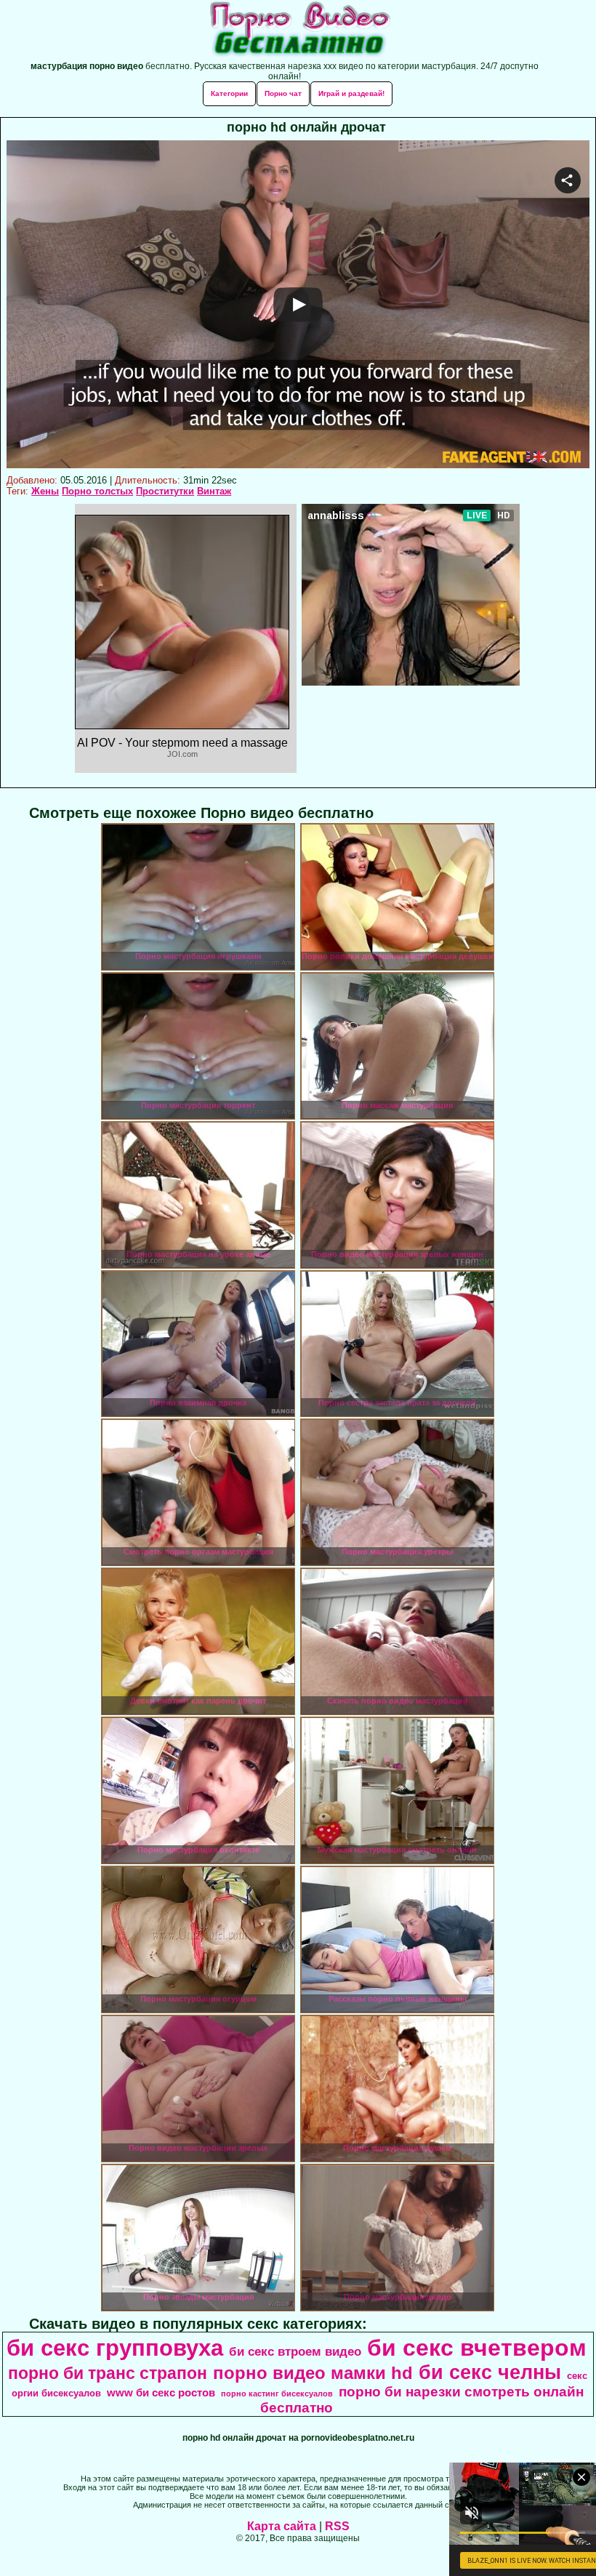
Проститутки (165, 491)
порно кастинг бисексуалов (277, 2394)
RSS (337, 2526)
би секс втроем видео (295, 2351)
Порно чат (283, 93)
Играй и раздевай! (351, 93)
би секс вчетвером (477, 2348)
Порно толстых (97, 491)
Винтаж (214, 491)
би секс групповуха (115, 2348)
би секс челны (490, 2372)
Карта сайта (282, 2526)
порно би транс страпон (108, 2373)
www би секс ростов (161, 2393)
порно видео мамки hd (313, 2373)
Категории (229, 93)
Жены (45, 491)
